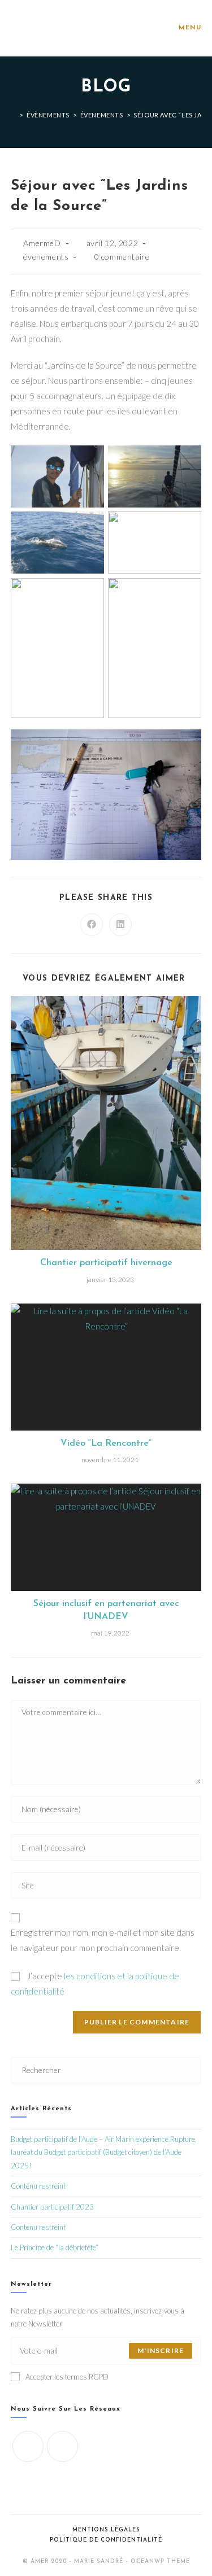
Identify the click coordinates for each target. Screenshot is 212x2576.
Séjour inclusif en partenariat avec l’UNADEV (106, 1610)
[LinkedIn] (62, 2446)
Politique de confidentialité (106, 2540)
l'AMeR (31, 28)
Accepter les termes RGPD (67, 2377)
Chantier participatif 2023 (52, 2207)
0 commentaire (122, 257)
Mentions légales (106, 2530)
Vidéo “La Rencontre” (106, 1444)
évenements (46, 257)
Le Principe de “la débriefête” (55, 2247)
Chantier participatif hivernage (106, 1263)
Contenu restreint (38, 2186)
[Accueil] (14, 115)
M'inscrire (161, 2350)
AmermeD (42, 243)
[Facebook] (28, 2446)
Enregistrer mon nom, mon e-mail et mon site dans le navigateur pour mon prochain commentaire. (103, 1940)
